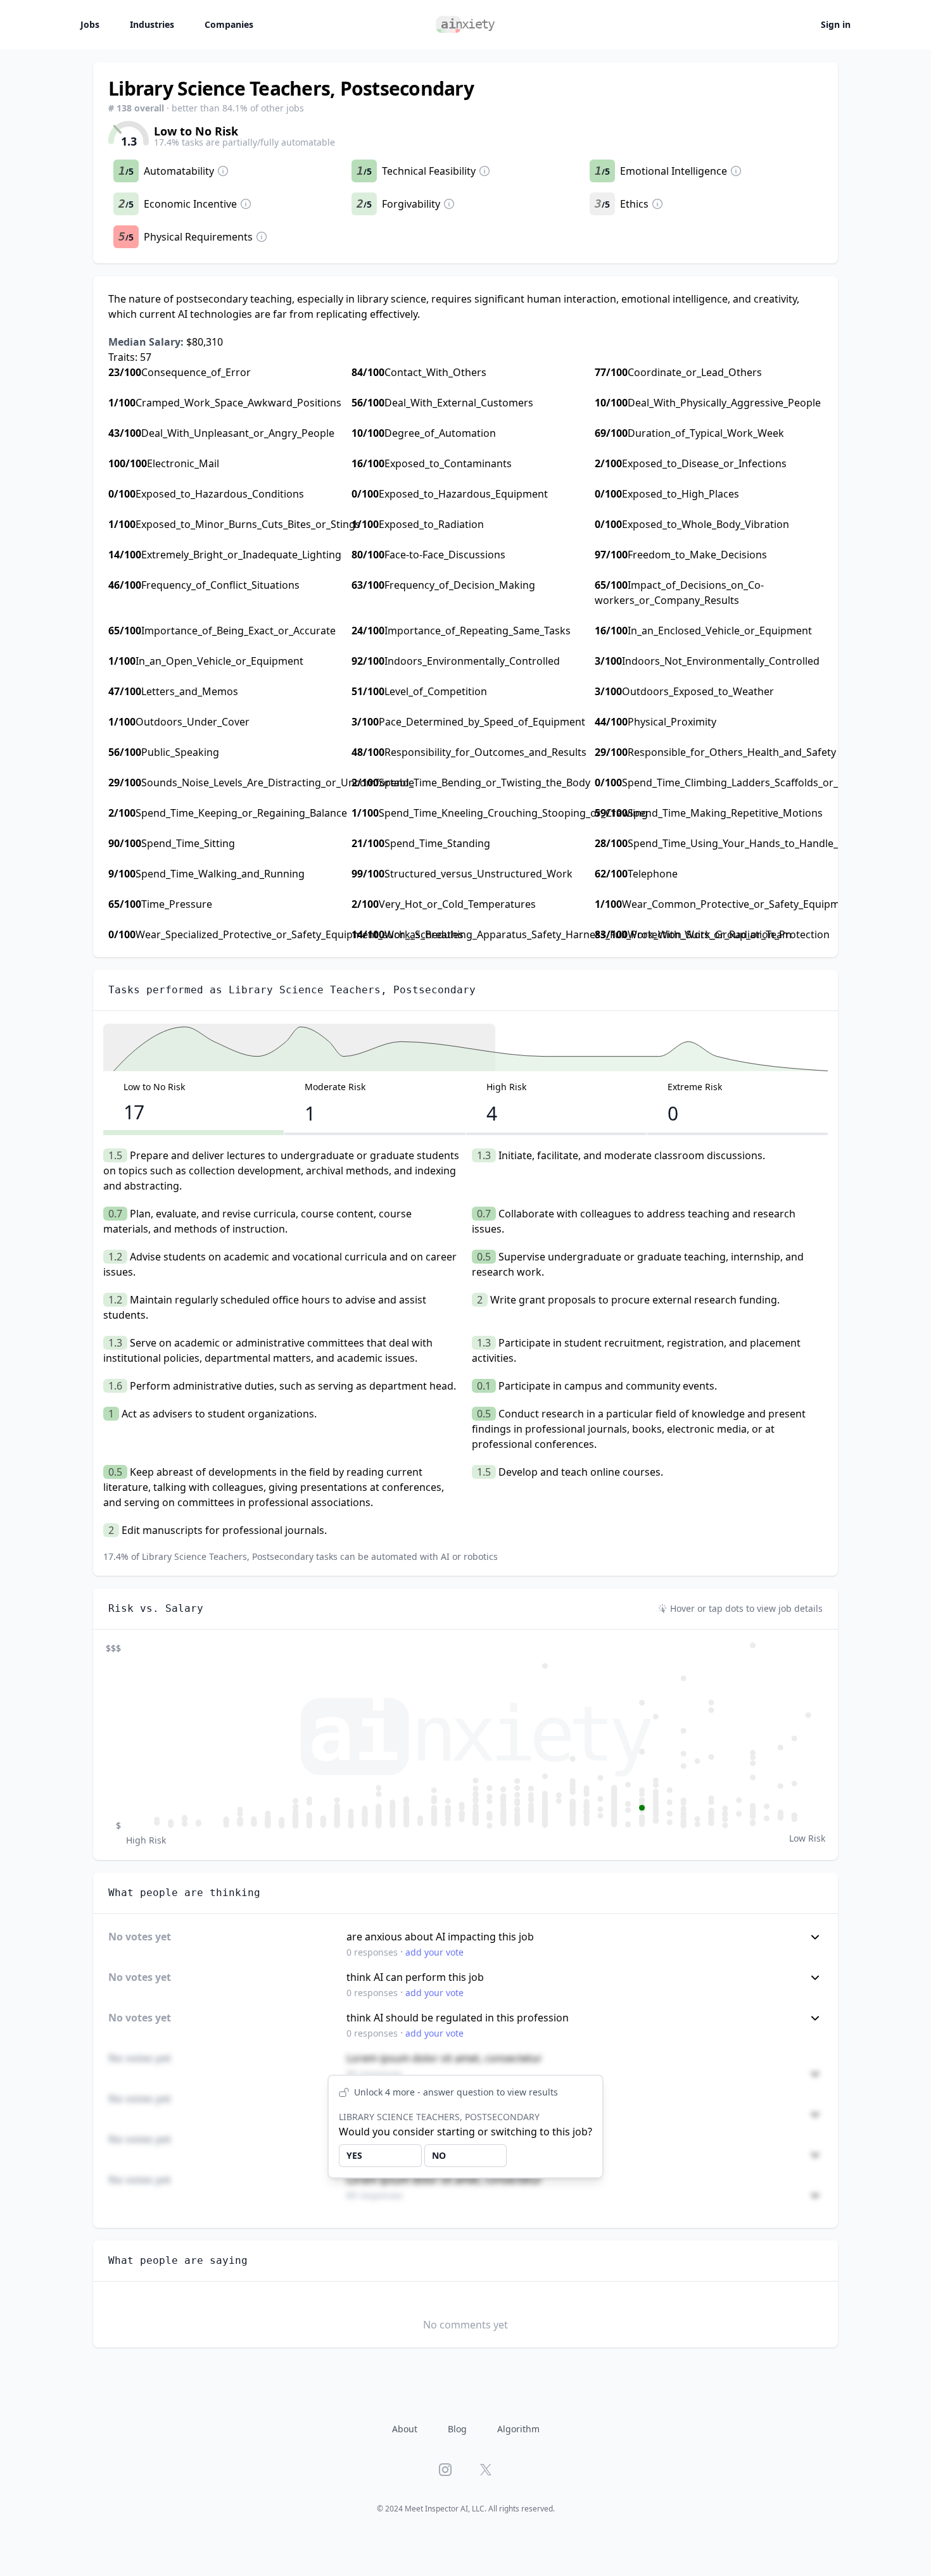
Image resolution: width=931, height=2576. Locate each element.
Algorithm (518, 2429)
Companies (229, 24)
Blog (457, 2429)
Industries (152, 24)
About (405, 2429)
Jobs (90, 24)
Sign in (836, 24)
